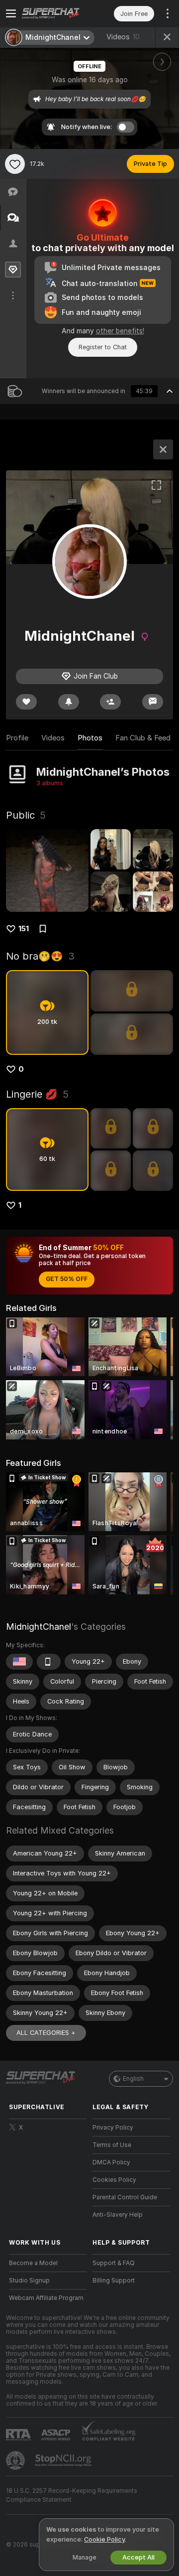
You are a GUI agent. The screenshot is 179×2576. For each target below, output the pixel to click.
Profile (17, 738)
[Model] (163, 449)
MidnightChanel (39, 1627)
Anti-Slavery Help (118, 2215)
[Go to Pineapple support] (16, 2460)
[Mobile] (49, 1662)
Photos (90, 738)
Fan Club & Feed (143, 738)
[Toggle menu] (11, 13)
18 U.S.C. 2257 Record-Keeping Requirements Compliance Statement (72, 2495)
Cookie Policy (104, 2539)
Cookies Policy (114, 2180)
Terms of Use (112, 2145)
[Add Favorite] (15, 164)
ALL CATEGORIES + (46, 2033)
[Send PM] (153, 702)
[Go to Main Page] (56, 13)
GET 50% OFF (67, 1279)
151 (24, 929)
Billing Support (114, 2281)
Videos (123, 37)
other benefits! (120, 331)
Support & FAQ (114, 2263)
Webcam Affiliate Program (46, 2298)
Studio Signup (29, 2281)
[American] (19, 1662)
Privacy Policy (113, 2128)
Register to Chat (103, 347)
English (133, 2079)
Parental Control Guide (125, 2197)
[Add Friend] (110, 702)
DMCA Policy (111, 2162)
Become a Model (33, 2263)
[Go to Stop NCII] (64, 2460)
